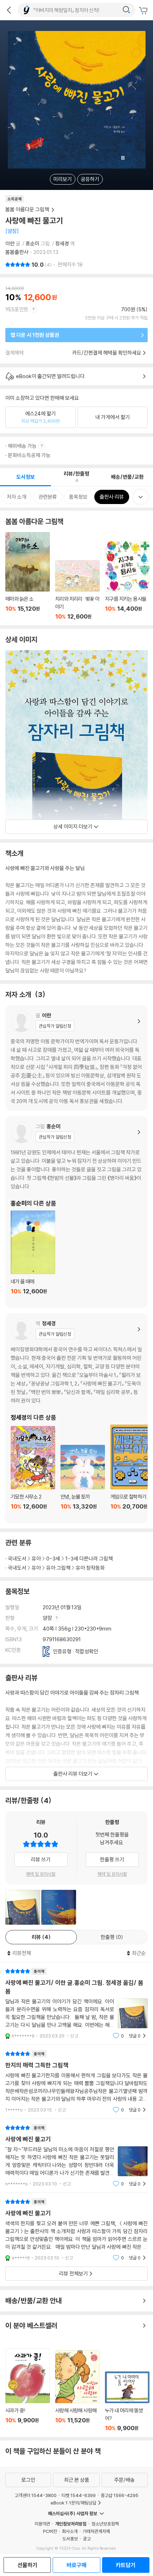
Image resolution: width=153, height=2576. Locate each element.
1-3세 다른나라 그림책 (89, 1559)
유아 (36, 1559)
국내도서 (17, 1559)
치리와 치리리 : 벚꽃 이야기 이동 (77, 590)
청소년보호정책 (105, 2524)
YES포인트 (17, 309)
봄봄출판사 (17, 252)
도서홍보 (70, 2539)
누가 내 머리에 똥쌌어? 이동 (127, 2402)
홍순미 (33, 243)
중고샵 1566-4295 (120, 2495)
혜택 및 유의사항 (41, 1874)
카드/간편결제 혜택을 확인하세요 (107, 353)
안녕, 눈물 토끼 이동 (83, 1481)
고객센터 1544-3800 (36, 2495)
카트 (144, 11)
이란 (10, 243)
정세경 (62, 243)
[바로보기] (59, 1907)
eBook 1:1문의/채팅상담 (73, 2503)
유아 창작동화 (90, 1568)
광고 (87, 2539)
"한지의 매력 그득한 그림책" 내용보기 (76, 2082)
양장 (48, 1618)
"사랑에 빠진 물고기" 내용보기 (76, 2156)
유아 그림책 (58, 1568)
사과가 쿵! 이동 (28, 2390)
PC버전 (50, 2531)
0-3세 (53, 1559)
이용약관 (42, 2524)
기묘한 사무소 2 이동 (33, 1472)
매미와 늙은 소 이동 (28, 576)
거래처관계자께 (96, 2531)
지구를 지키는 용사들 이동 (127, 580)
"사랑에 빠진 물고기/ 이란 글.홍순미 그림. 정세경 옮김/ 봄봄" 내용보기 (76, 2003)
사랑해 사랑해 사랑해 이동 (77, 2391)
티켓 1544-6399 (79, 2495)
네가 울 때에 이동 (33, 1257)
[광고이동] (126, 10)
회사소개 (70, 2531)
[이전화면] (9, 10)
